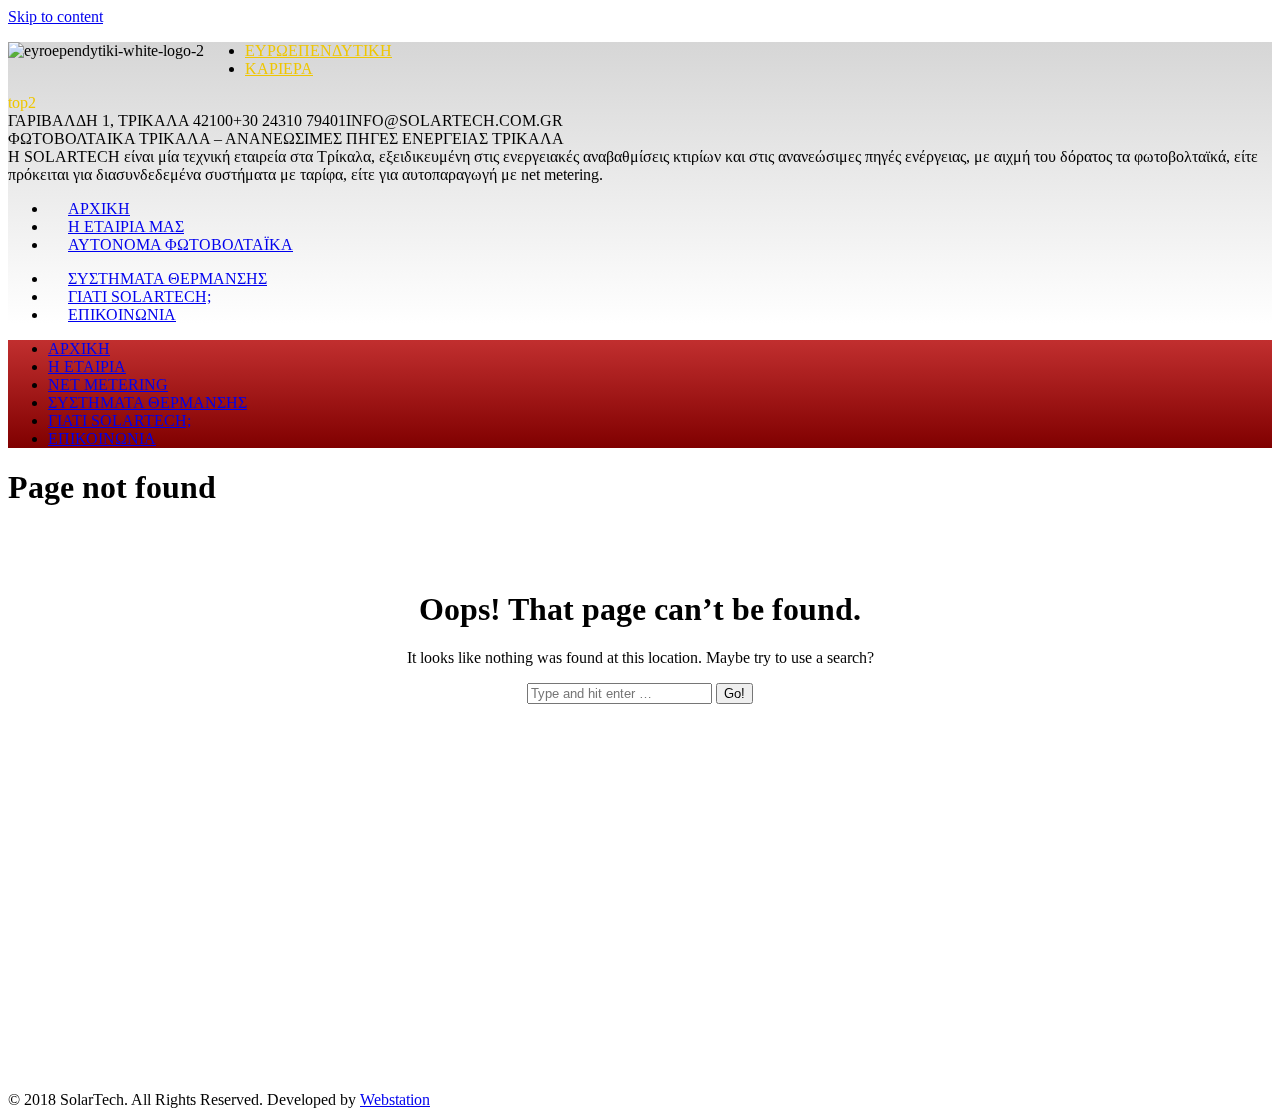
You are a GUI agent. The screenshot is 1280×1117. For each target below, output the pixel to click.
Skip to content (55, 16)
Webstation (395, 1099)
